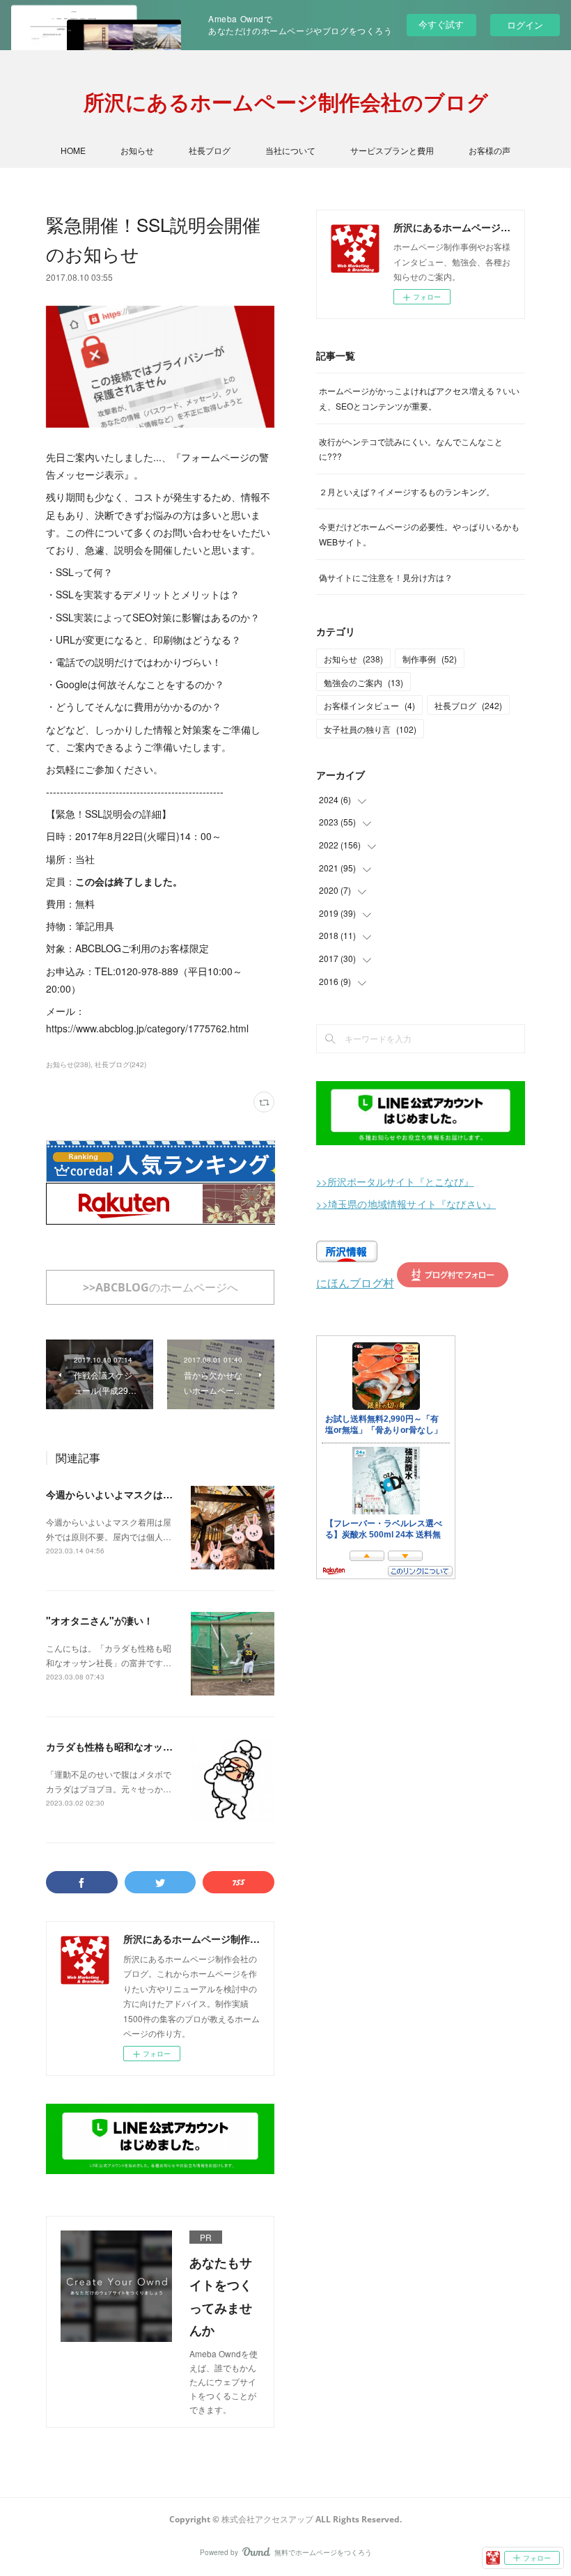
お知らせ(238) (68, 1064)
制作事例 (430, 659)
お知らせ (137, 150)
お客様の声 (490, 150)
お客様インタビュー (369, 705)
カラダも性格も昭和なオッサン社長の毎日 (139, 1746)
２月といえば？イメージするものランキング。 (407, 491)
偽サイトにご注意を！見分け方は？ (386, 577)
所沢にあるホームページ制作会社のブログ (286, 102)
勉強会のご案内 (363, 682)
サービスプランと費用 (392, 150)
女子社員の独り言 (370, 729)
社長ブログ (210, 150)
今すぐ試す (441, 24)
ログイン (525, 25)
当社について (290, 150)
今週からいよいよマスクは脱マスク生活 (134, 1494)
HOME (73, 150)
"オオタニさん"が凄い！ (100, 1620)
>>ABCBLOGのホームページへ (161, 1287)
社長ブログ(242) (120, 1064)
